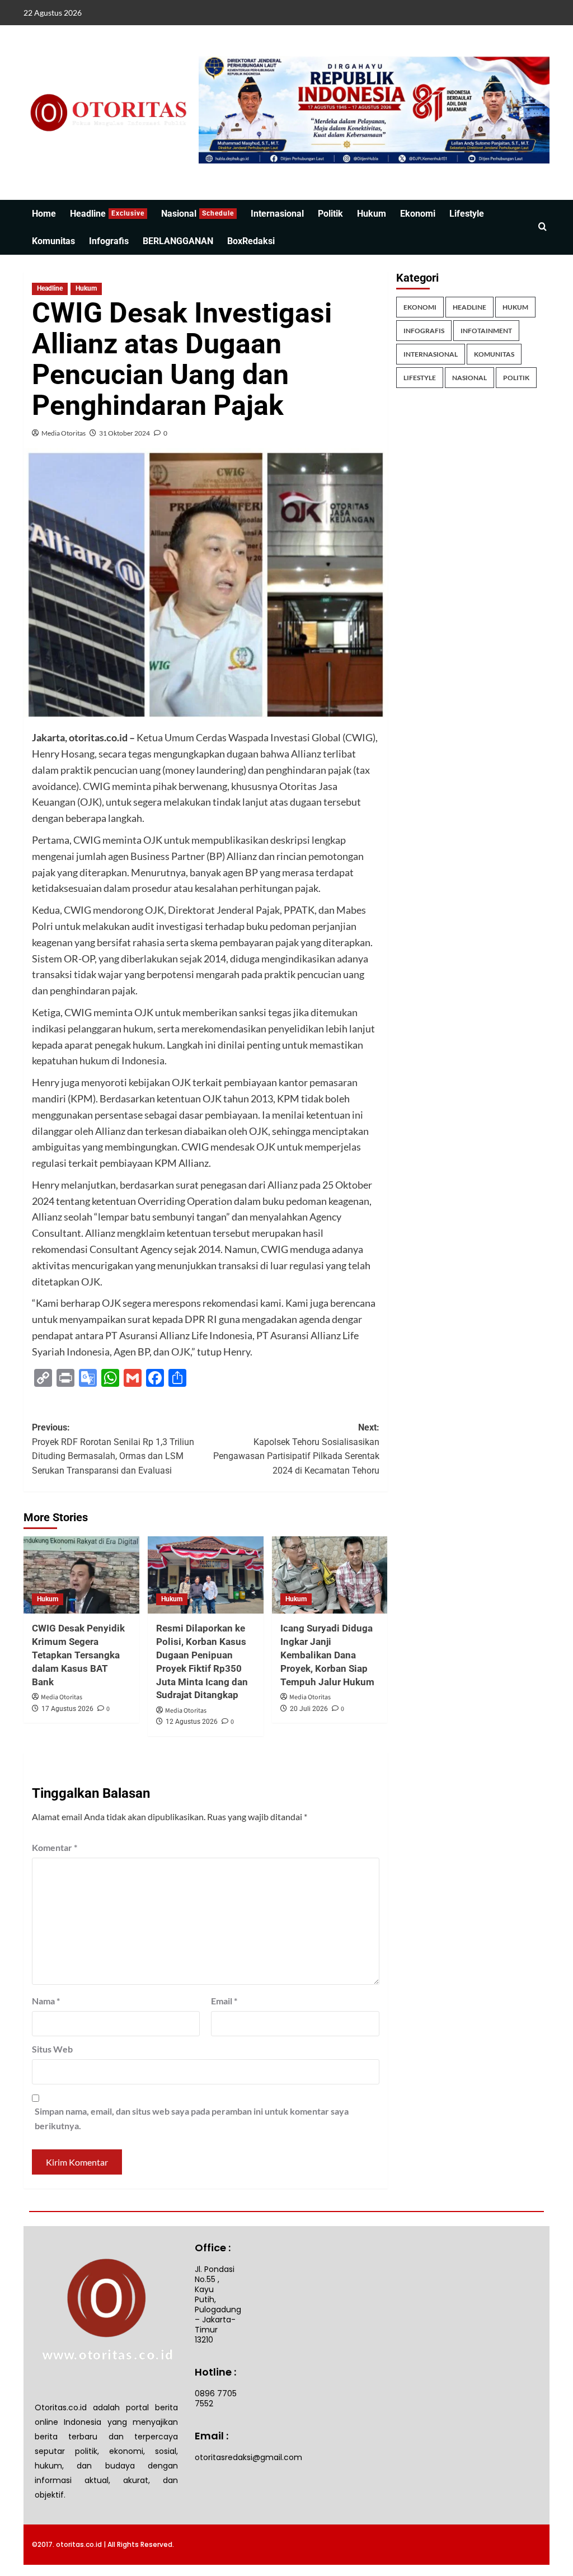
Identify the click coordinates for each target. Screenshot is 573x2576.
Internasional (277, 214)
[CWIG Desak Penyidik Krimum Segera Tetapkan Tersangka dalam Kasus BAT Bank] (81, 1575)
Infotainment (486, 331)
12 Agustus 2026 (192, 1722)
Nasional (198, 214)
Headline (107, 214)
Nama (46, 2001)
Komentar (55, 1847)
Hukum (372, 214)
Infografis (109, 241)
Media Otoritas (64, 433)
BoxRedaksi (251, 241)
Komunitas (53, 241)
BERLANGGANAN (178, 241)
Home (44, 214)
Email (224, 2001)
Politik (330, 214)
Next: (296, 1449)
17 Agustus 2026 (67, 1709)
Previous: (113, 1449)
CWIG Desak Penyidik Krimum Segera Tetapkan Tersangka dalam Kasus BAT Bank (78, 1655)
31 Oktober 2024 (125, 433)
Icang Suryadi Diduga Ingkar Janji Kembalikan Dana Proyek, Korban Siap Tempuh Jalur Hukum (327, 1655)
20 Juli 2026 (309, 1709)
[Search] (543, 227)
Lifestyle (467, 214)
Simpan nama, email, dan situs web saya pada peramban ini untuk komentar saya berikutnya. (192, 2118)
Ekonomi (418, 214)
